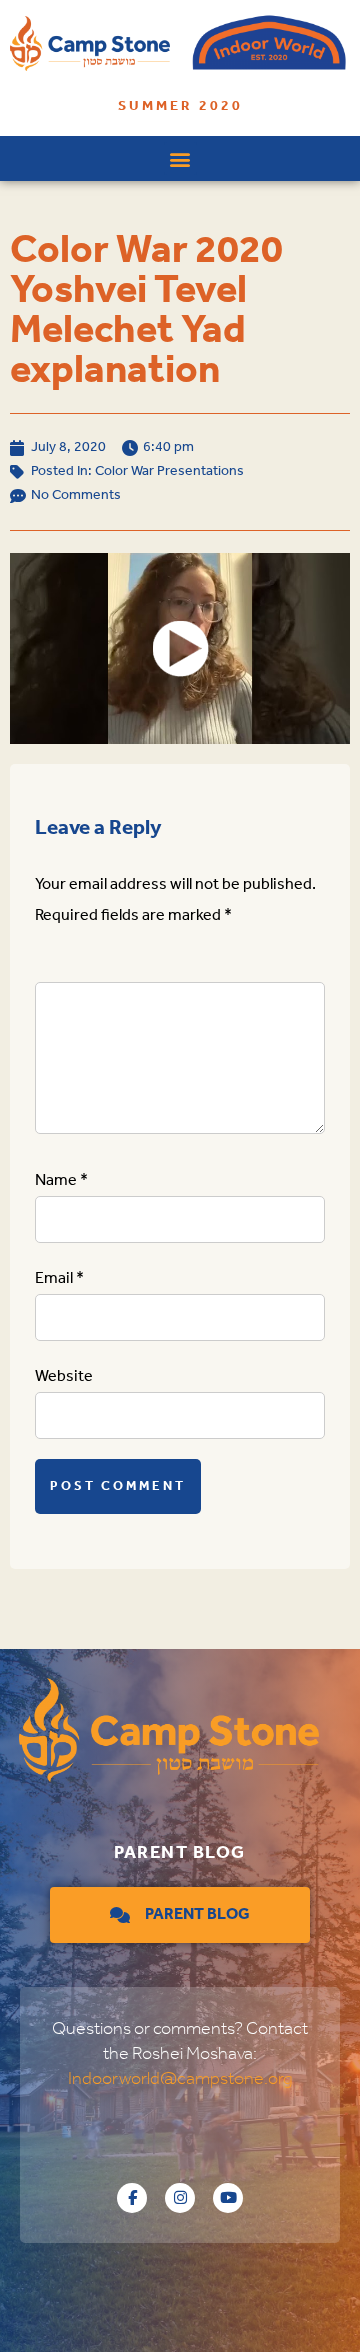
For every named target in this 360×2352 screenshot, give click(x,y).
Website (64, 1376)
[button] (180, 158)
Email (59, 1278)
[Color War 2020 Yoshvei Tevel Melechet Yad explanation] (180, 648)
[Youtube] (228, 2198)
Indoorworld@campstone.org (180, 2079)
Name (61, 1180)
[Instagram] (180, 2198)
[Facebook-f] (132, 2198)
